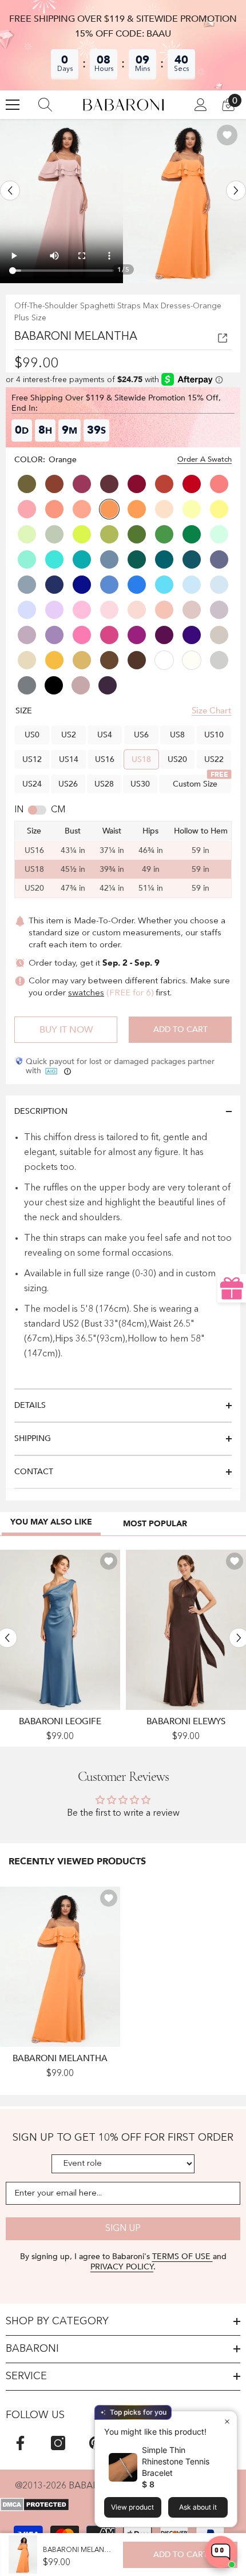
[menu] (13, 105)
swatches (86, 993)
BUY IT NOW (66, 1030)
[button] (10, 191)
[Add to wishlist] (227, 135)
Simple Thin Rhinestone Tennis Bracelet (176, 2461)
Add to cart (180, 1029)
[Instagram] (58, 2443)
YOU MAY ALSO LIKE (51, 1522)
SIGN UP (123, 2229)
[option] (61, 201)
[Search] (45, 105)
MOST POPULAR (155, 1524)
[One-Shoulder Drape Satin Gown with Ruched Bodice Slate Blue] (60, 1630)
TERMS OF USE (182, 2257)
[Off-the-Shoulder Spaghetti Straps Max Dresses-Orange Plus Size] (60, 1967)
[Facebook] (20, 2443)
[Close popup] (227, 2421)
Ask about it (198, 2507)
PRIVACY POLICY (122, 2267)
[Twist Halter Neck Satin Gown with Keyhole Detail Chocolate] (186, 1630)
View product (132, 2507)
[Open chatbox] (221, 2552)
